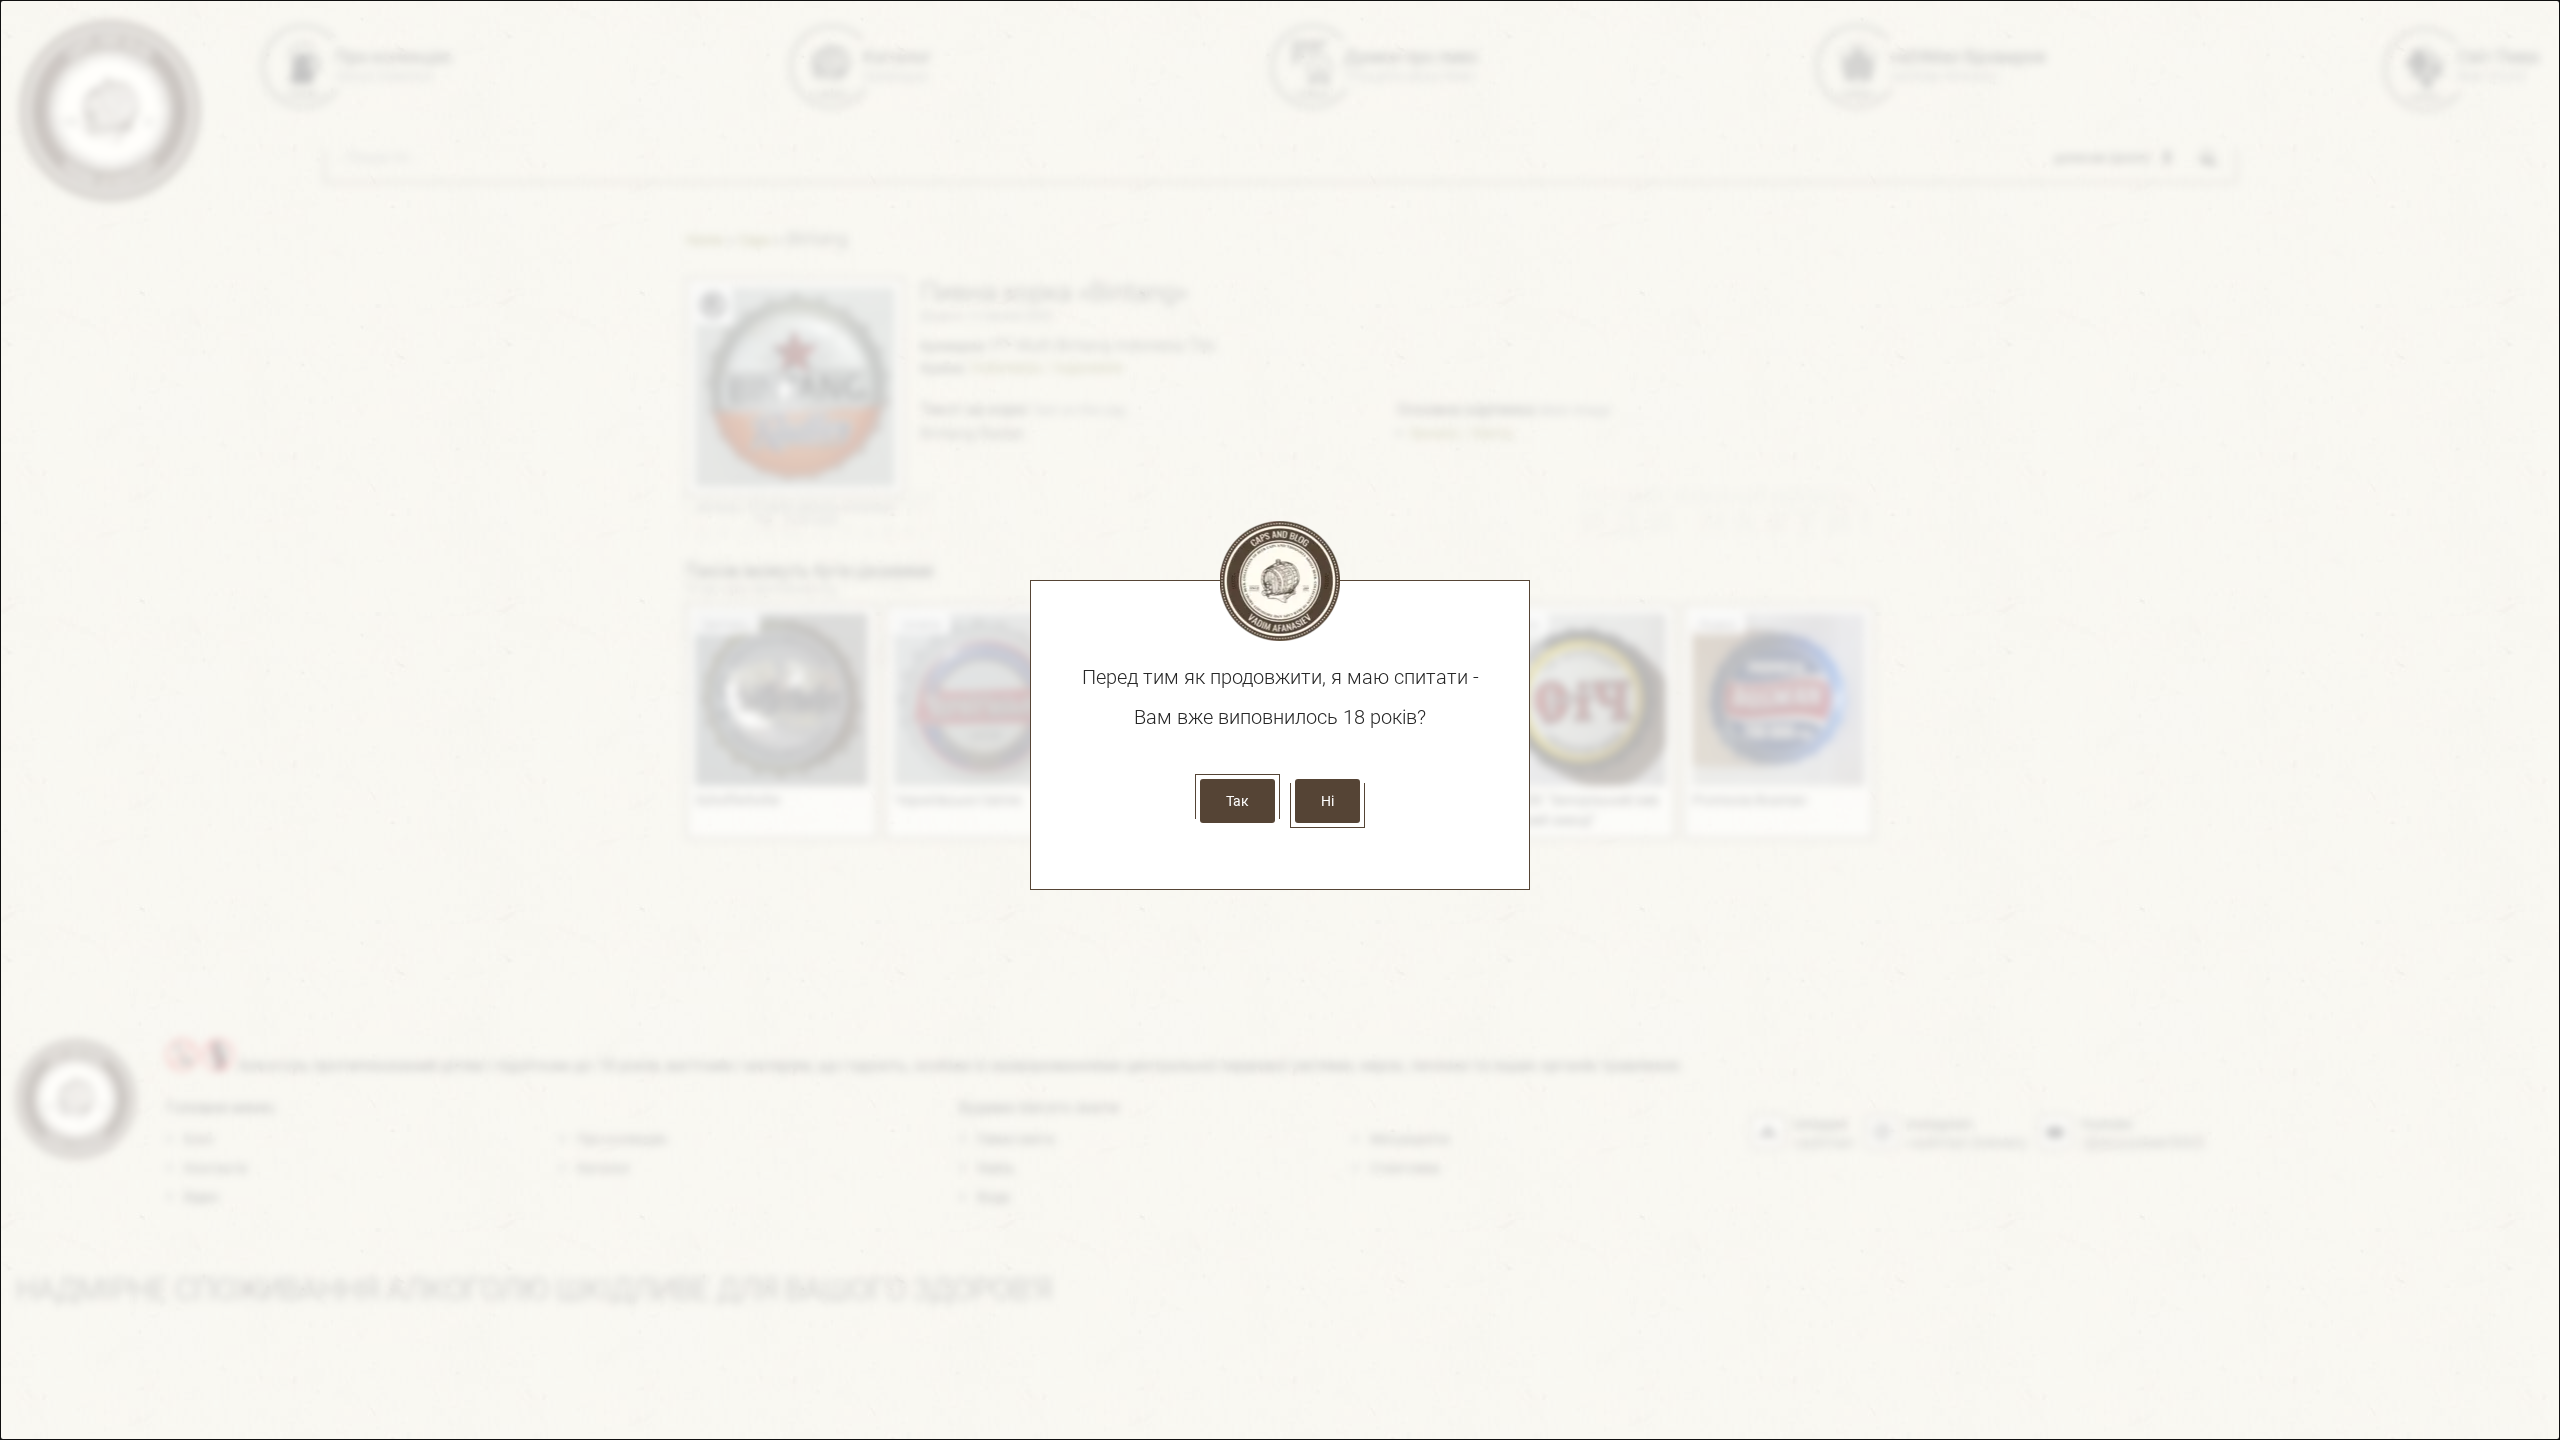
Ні (1327, 801)
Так (1237, 801)
